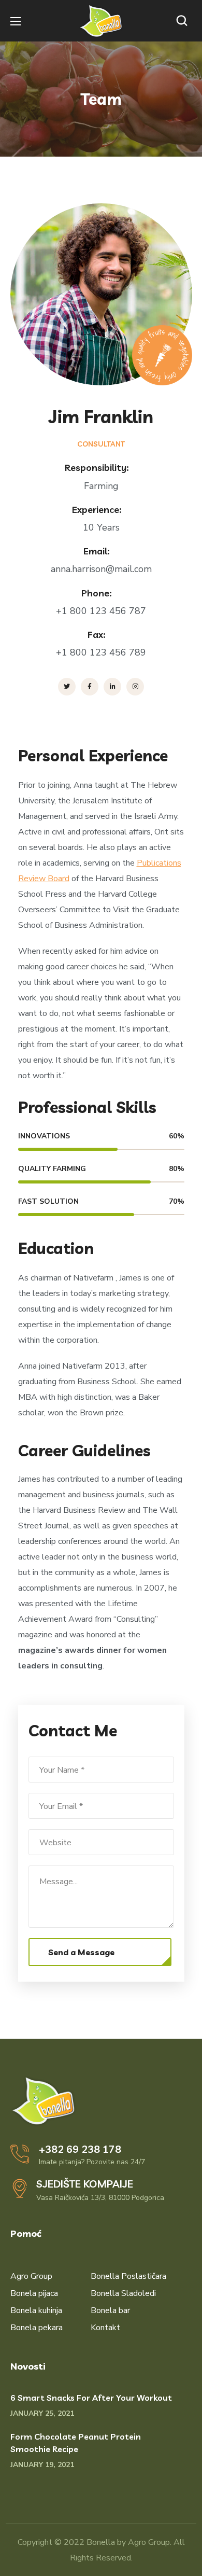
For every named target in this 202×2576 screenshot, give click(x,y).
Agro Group (31, 2276)
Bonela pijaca (34, 2293)
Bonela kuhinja (36, 2310)
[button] (184, 21)
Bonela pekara (37, 2328)
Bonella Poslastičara (128, 2276)
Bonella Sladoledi (123, 2293)
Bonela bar (110, 2310)
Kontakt (105, 2328)
